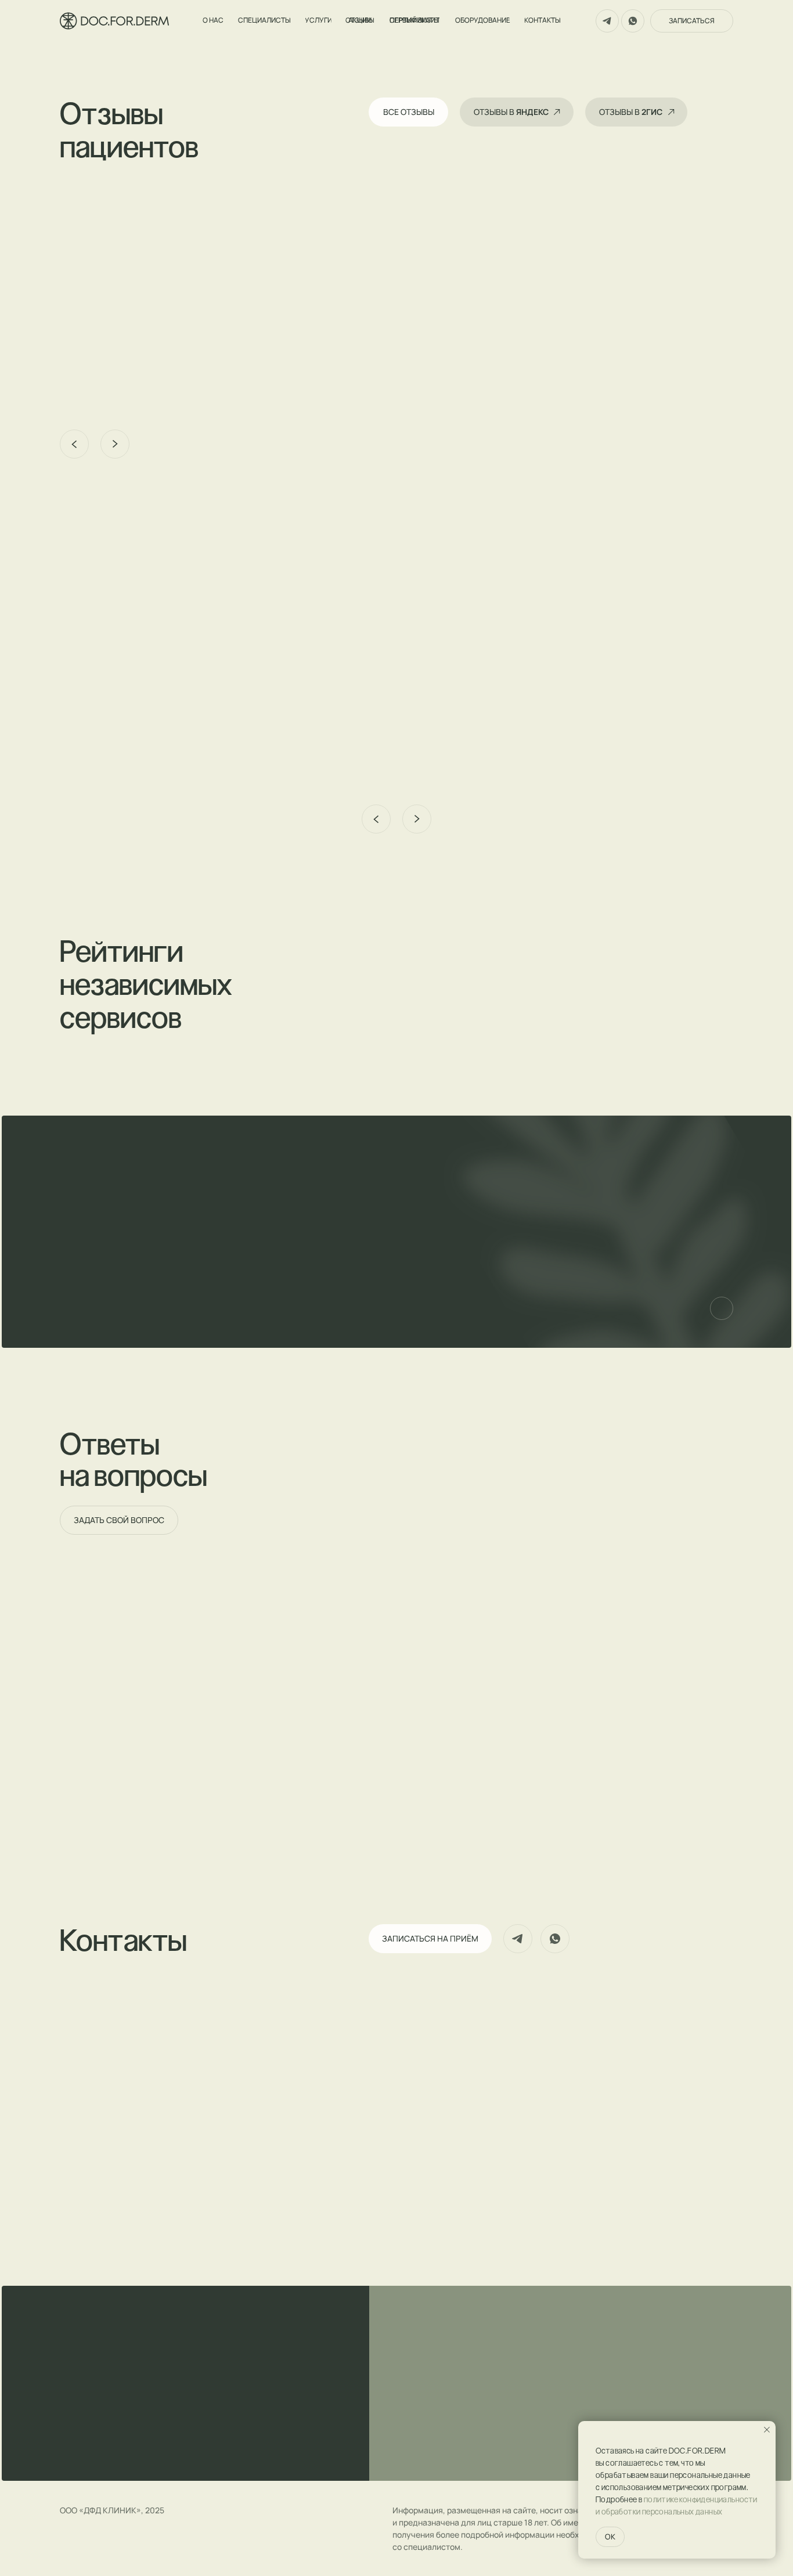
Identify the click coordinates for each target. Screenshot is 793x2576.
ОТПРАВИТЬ (285, 1287)
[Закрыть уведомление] (767, 2430)
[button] (115, 366)
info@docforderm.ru (105, 2220)
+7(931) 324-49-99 (101, 2145)
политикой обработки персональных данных (278, 1315)
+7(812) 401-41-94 (100, 2160)
